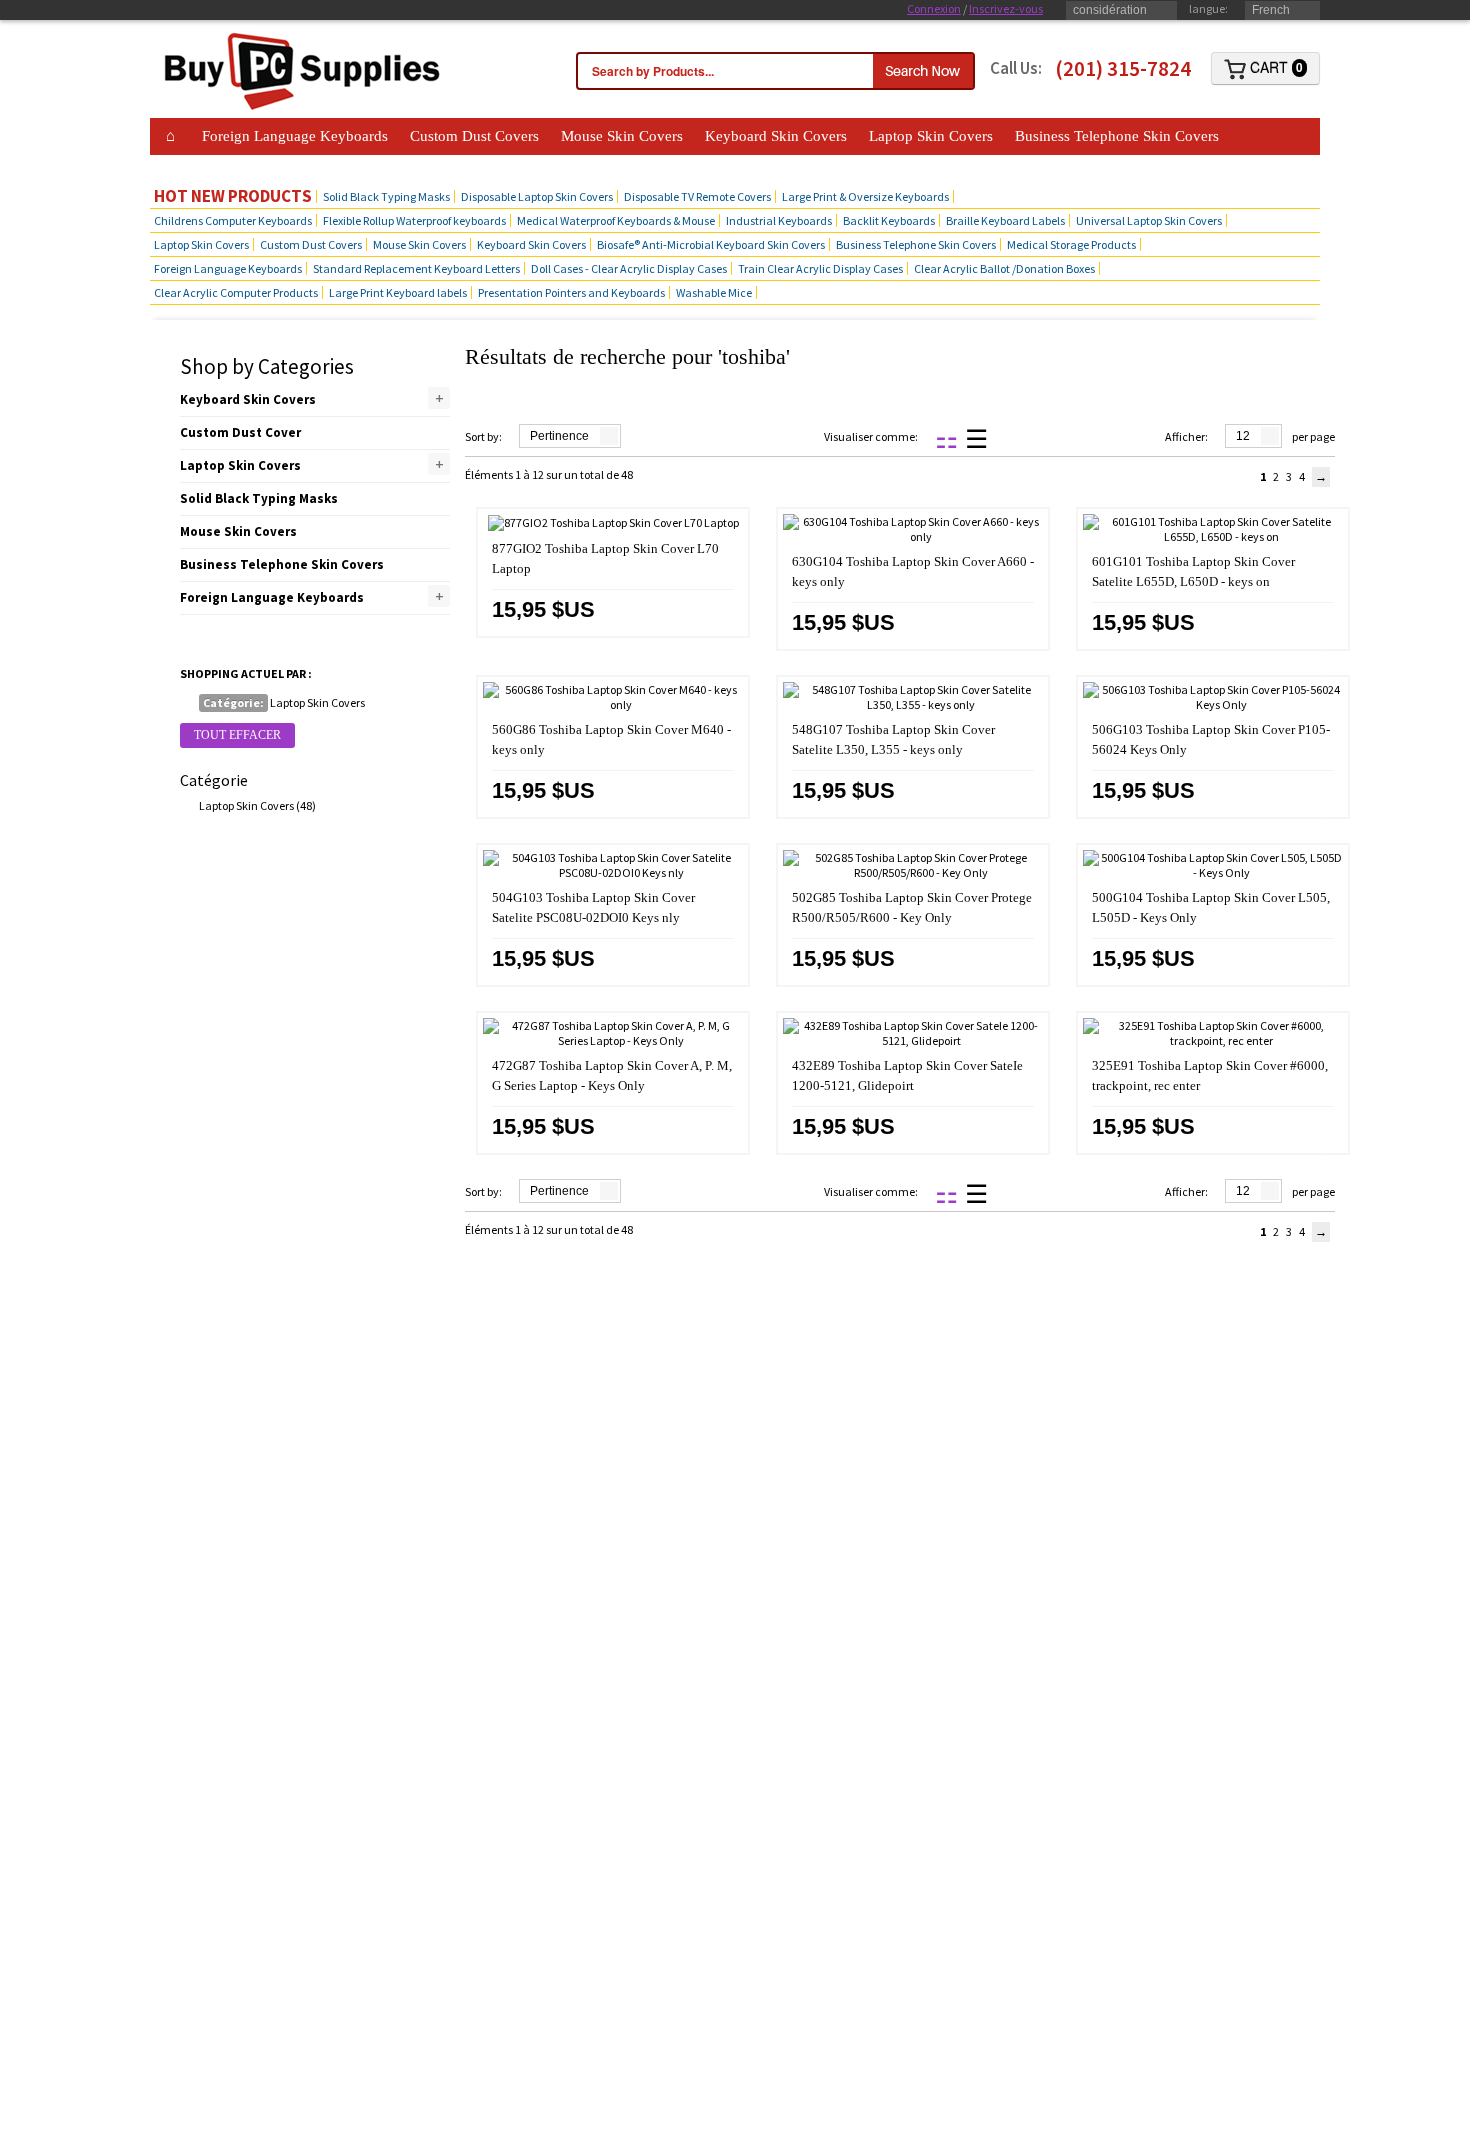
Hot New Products (233, 196)
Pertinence (559, 436)
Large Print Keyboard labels (398, 292)
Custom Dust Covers (474, 136)
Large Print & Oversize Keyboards (865, 196)
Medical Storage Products (1071, 244)
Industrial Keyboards (779, 220)
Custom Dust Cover (240, 432)
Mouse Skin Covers (622, 136)
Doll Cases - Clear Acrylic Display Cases (629, 268)
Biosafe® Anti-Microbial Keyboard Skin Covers (711, 244)
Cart (1274, 67)
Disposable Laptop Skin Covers (537, 196)
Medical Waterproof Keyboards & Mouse (616, 220)
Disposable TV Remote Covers (697, 196)
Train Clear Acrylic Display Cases (820, 268)
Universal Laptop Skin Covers (1149, 220)
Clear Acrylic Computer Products (236, 292)
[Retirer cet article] (187, 703)
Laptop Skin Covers (931, 136)
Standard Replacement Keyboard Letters (416, 268)
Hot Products (201, 166)
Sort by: (483, 436)
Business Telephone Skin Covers (1117, 136)
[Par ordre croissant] (635, 436)
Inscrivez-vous (1006, 8)
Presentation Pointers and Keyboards (571, 292)
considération (1110, 10)
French (1271, 10)
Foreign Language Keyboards (295, 136)
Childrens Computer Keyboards (233, 220)
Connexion (934, 8)
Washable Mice (714, 292)
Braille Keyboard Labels (1005, 220)
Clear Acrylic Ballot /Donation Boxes (1004, 268)
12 (1243, 436)
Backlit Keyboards (889, 220)
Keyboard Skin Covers (776, 136)
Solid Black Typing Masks (386, 196)
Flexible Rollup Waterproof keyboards (414, 220)
